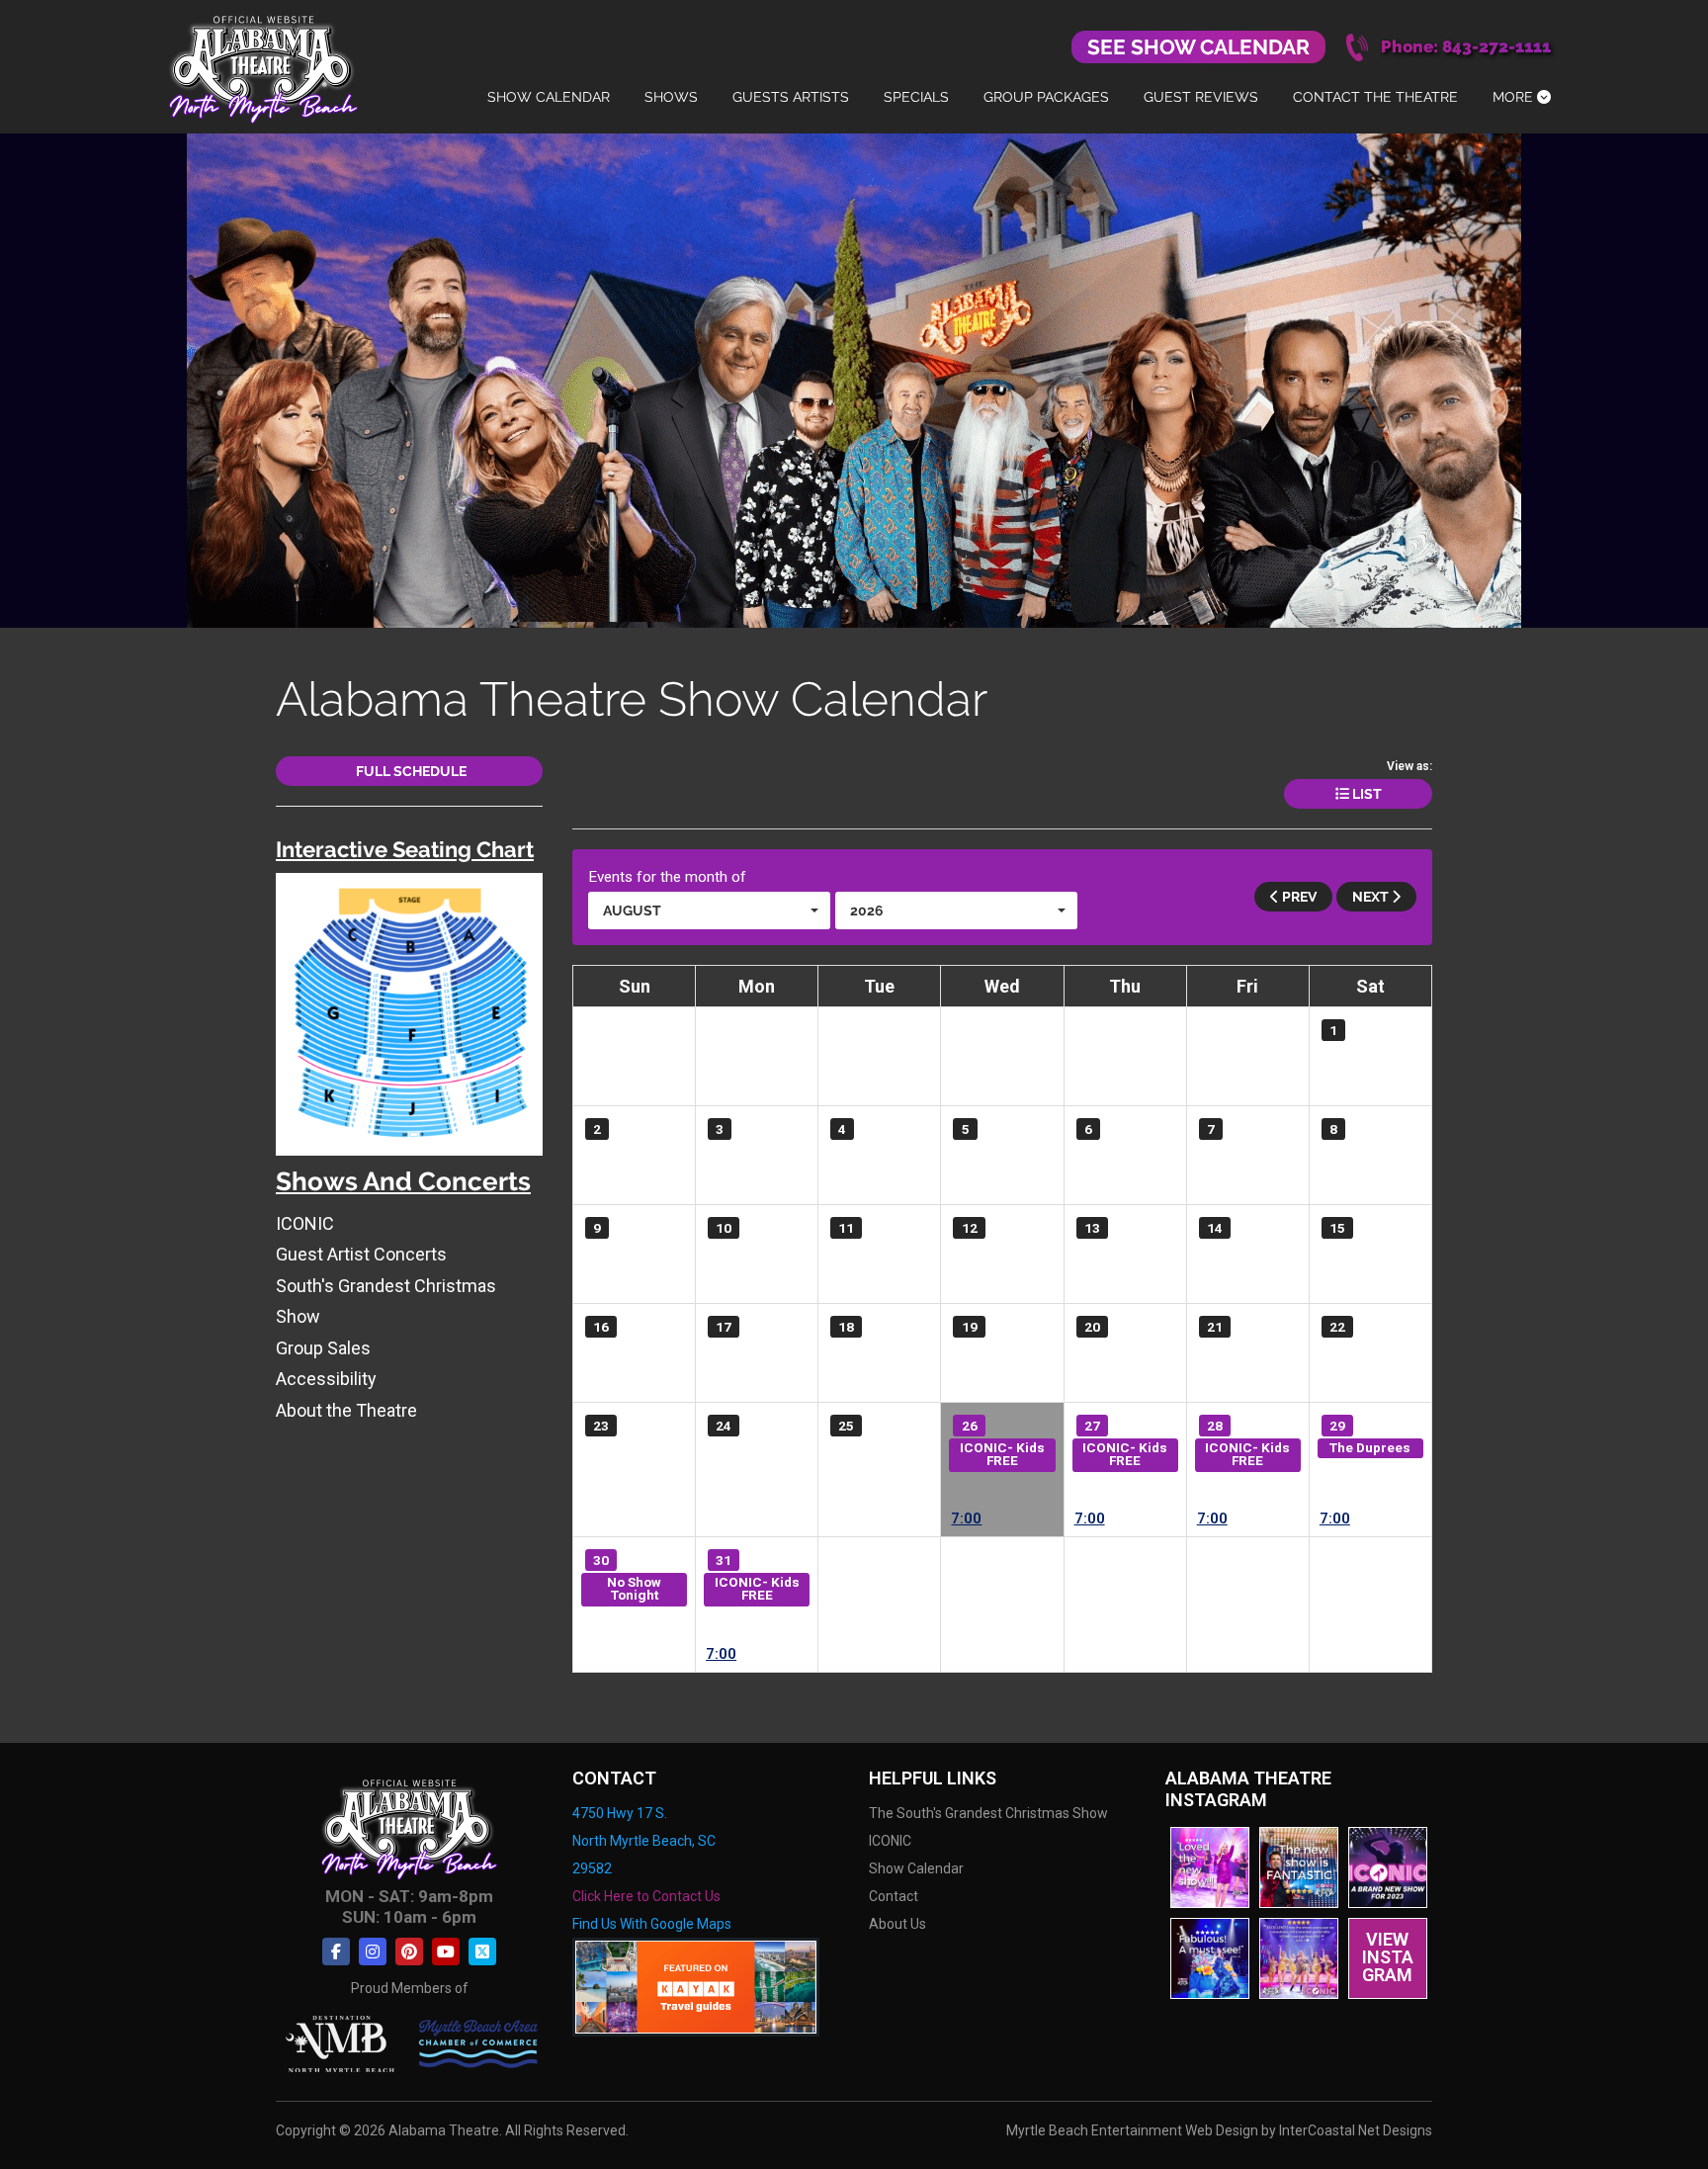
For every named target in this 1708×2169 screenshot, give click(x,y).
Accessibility (326, 1379)
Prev (1298, 897)
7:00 (966, 1519)
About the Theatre (346, 1410)
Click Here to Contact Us (646, 1896)
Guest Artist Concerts (361, 1254)
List (1366, 794)
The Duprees (1370, 1447)
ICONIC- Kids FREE (1002, 1454)
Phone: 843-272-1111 (1466, 47)
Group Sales (323, 1348)
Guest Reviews (1201, 97)
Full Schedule (410, 771)
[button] (709, 911)
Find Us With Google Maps (652, 1924)
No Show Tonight (634, 1589)
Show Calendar (549, 97)
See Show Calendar (1198, 47)
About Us (897, 1924)
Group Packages (1046, 97)
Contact (894, 1896)
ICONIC (305, 1223)
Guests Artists (791, 97)
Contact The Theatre (1375, 97)
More (1515, 97)
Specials (916, 97)
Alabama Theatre (263, 67)
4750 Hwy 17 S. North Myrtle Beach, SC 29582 (644, 1841)
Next (1372, 897)
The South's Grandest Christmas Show (988, 1813)
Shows (671, 97)
